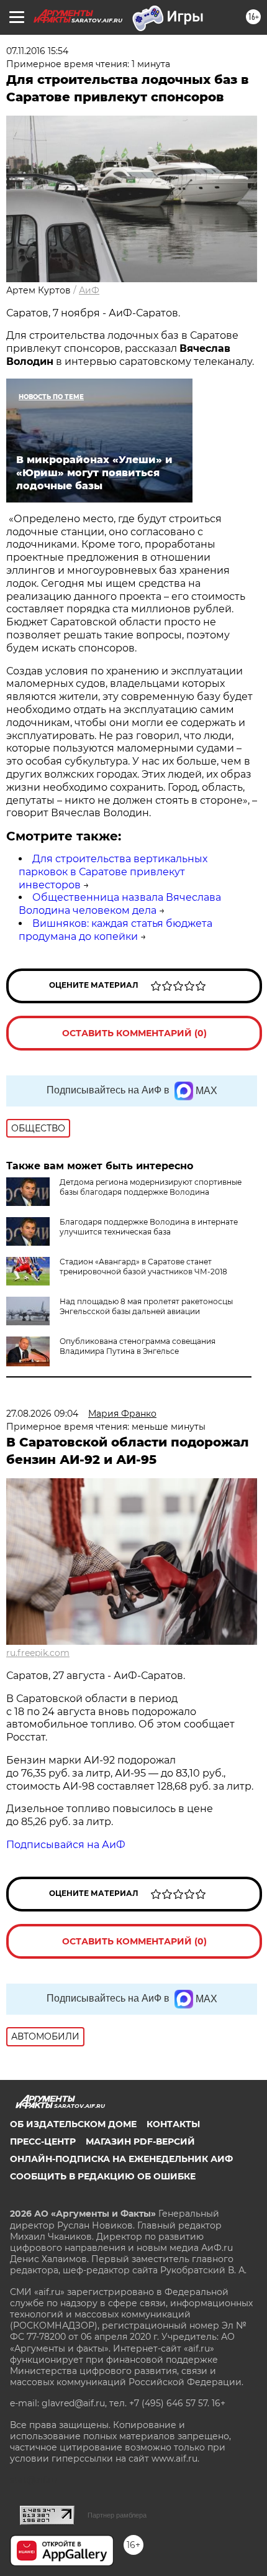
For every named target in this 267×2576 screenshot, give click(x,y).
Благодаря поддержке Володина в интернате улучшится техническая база (149, 1227)
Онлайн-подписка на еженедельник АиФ (121, 2159)
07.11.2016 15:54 (37, 51)
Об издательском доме (73, 2124)
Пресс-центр (43, 2141)
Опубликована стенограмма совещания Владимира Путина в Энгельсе (138, 1346)
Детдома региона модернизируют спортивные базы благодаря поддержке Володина (151, 1187)
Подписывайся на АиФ (66, 1845)
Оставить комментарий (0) (134, 1033)
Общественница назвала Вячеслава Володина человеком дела (120, 904)
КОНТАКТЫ (173, 2124)
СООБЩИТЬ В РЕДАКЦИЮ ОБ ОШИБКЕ (103, 2176)
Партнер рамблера (117, 2515)
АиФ (89, 290)
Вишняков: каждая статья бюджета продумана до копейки (115, 930)
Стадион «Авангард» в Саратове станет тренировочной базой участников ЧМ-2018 (143, 1267)
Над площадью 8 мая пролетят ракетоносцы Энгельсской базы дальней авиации (146, 1306)
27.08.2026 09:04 (42, 1414)
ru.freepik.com (38, 1653)
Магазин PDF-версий (140, 2141)
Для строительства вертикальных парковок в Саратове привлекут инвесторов (113, 872)
